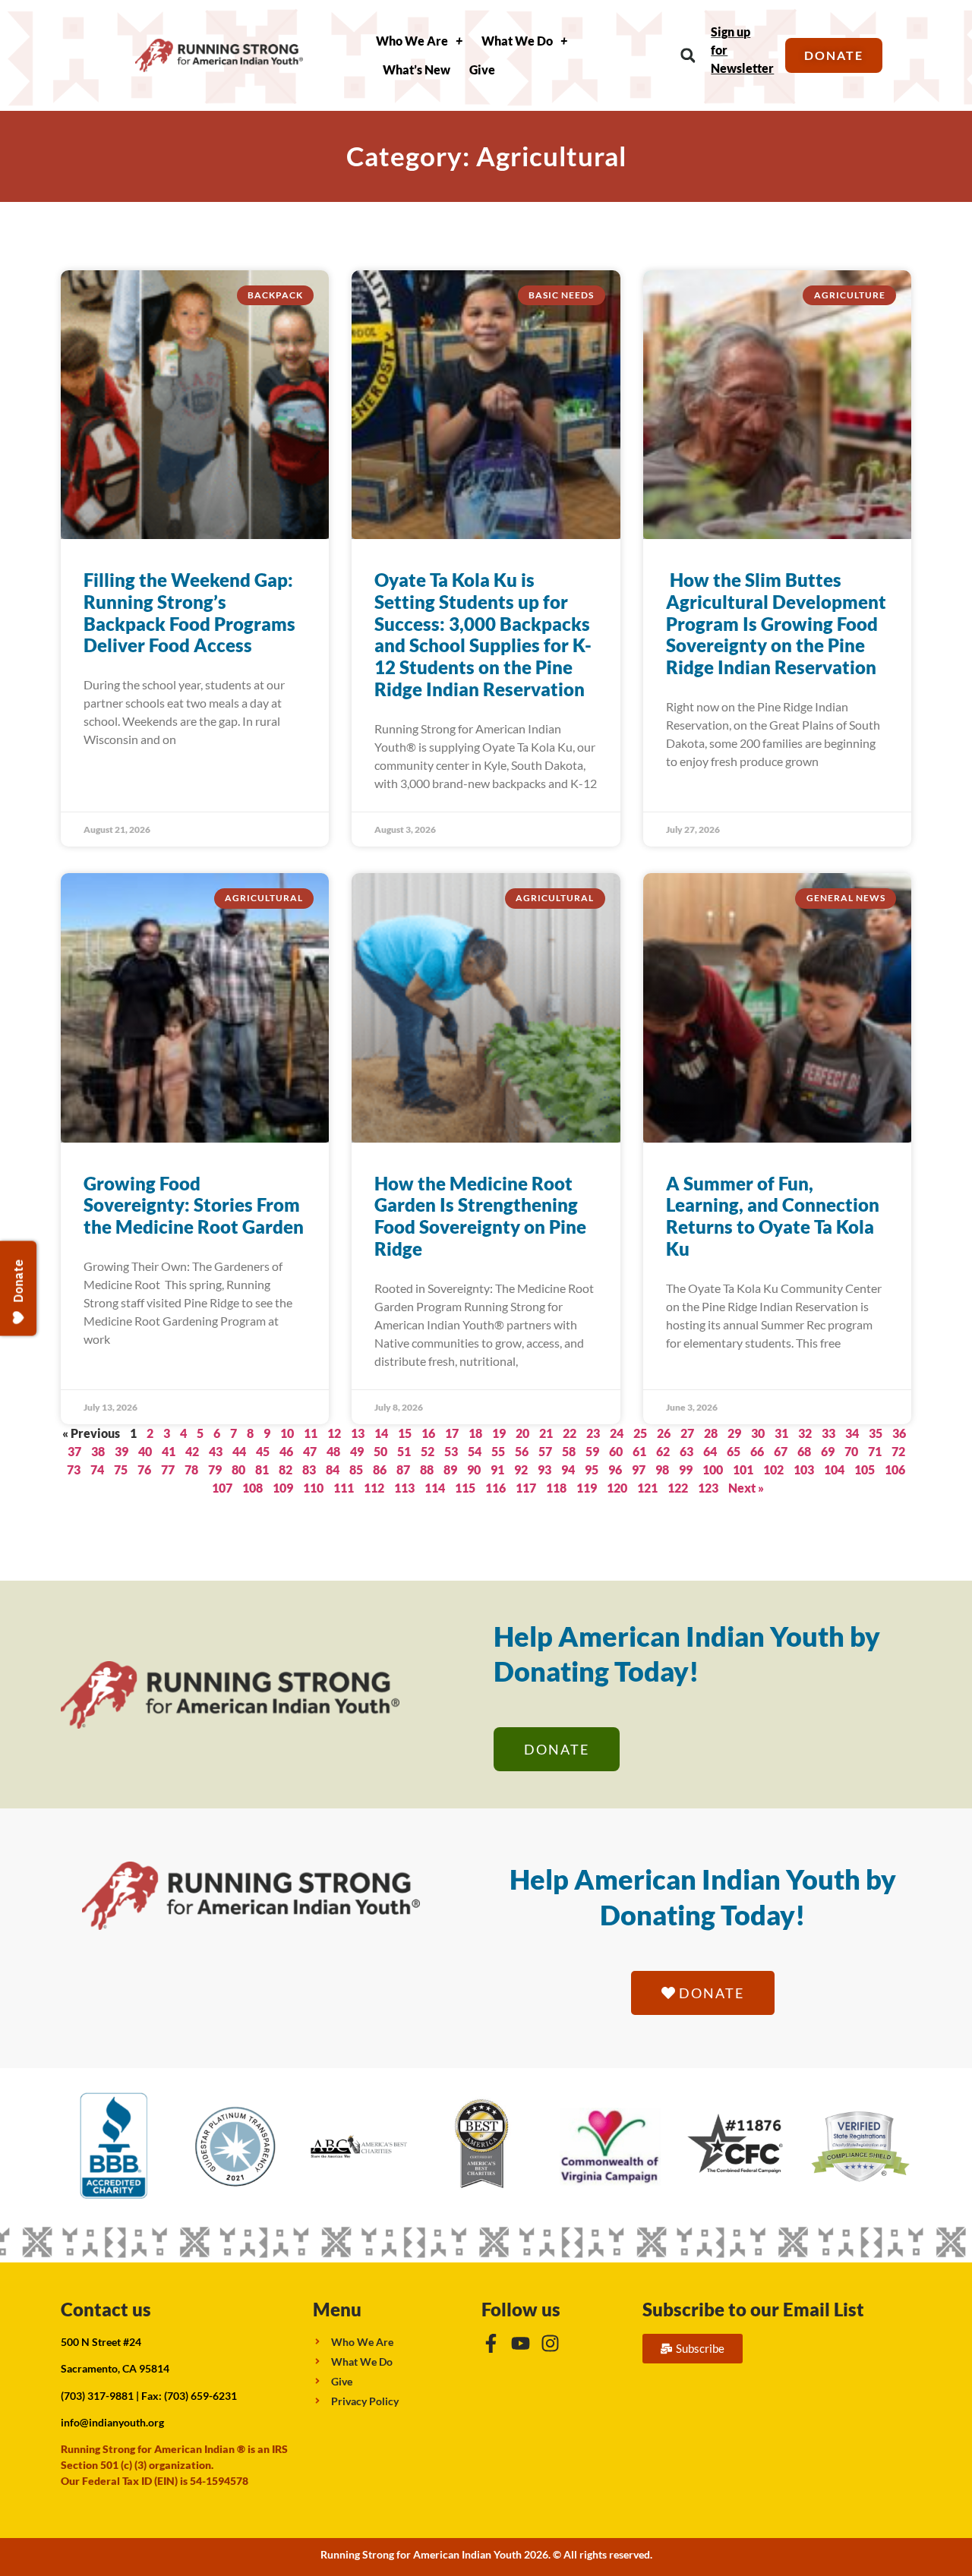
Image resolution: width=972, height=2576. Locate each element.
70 (851, 1451)
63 (686, 1451)
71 (875, 1451)
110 (313, 1488)
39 (121, 1451)
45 (263, 1451)
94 (568, 1469)
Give (482, 69)
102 (773, 1469)
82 (286, 1469)
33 (828, 1433)
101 (743, 1469)
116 (495, 1488)
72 (898, 1451)
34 (852, 1433)
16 (428, 1433)
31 (781, 1433)
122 (678, 1488)
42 (192, 1451)
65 (734, 1451)
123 (708, 1488)
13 (358, 1433)
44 (239, 1451)
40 (145, 1451)
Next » (746, 1488)
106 (895, 1469)
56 (522, 1451)
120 (617, 1488)
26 (664, 1433)
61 (639, 1451)
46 (286, 1451)
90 (474, 1469)
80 (238, 1469)
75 (121, 1469)
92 (521, 1469)
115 (465, 1488)
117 (526, 1488)
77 (168, 1469)
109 (283, 1488)
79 (215, 1469)
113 (404, 1488)
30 (758, 1433)
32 (805, 1433)
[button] (688, 56)
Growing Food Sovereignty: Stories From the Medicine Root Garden (194, 1205)
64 (710, 1451)
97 (639, 1469)
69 (828, 1451)
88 (427, 1469)
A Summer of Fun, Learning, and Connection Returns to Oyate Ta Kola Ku (773, 1216)
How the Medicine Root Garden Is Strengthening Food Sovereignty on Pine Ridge (480, 1216)
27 (687, 1433)
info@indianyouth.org (112, 2422)
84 (333, 1469)
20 (522, 1433)
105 (865, 1469)
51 (404, 1451)
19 (499, 1433)
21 (546, 1433)
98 (662, 1469)
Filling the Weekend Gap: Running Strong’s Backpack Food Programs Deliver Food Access (189, 612)
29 (734, 1433)
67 (781, 1451)
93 (544, 1469)
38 (98, 1451)
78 (191, 1469)
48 (333, 1451)
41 (169, 1451)
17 (452, 1433)
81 (262, 1469)
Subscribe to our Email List (753, 2309)
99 (686, 1469)
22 (570, 1433)
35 (876, 1433)
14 (381, 1433)
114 (435, 1488)
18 (475, 1433)
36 (899, 1433)
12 (334, 1433)
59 (592, 1451)
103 (804, 1469)
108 (252, 1488)
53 (451, 1451)
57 (545, 1451)
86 (380, 1469)
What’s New (417, 69)
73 (74, 1469)
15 (405, 1433)
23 (593, 1433)
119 (587, 1488)
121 (647, 1488)
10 (287, 1433)
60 (616, 1451)
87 (403, 1469)
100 (713, 1469)
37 (74, 1451)
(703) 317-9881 (97, 2396)
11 (311, 1433)
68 (804, 1451)
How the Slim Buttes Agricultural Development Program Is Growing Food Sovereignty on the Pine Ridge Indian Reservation (776, 623)
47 (310, 1451)
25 (640, 1433)
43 (216, 1451)
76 (144, 1469)
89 (450, 1469)
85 (356, 1469)
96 (615, 1469)
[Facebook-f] (491, 2343)
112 (374, 1488)
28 (711, 1433)
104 (834, 1469)
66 (757, 1451)
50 (380, 1451)
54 (475, 1451)
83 (309, 1469)
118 (556, 1488)
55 (498, 1451)
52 (428, 1451)
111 (344, 1488)
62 (663, 1451)
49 (357, 1451)
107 (222, 1488)
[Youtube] (521, 2343)
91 (497, 1469)
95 (592, 1469)
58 (569, 1451)
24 (617, 1433)
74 (97, 1469)
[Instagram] (550, 2343)
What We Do (517, 41)
